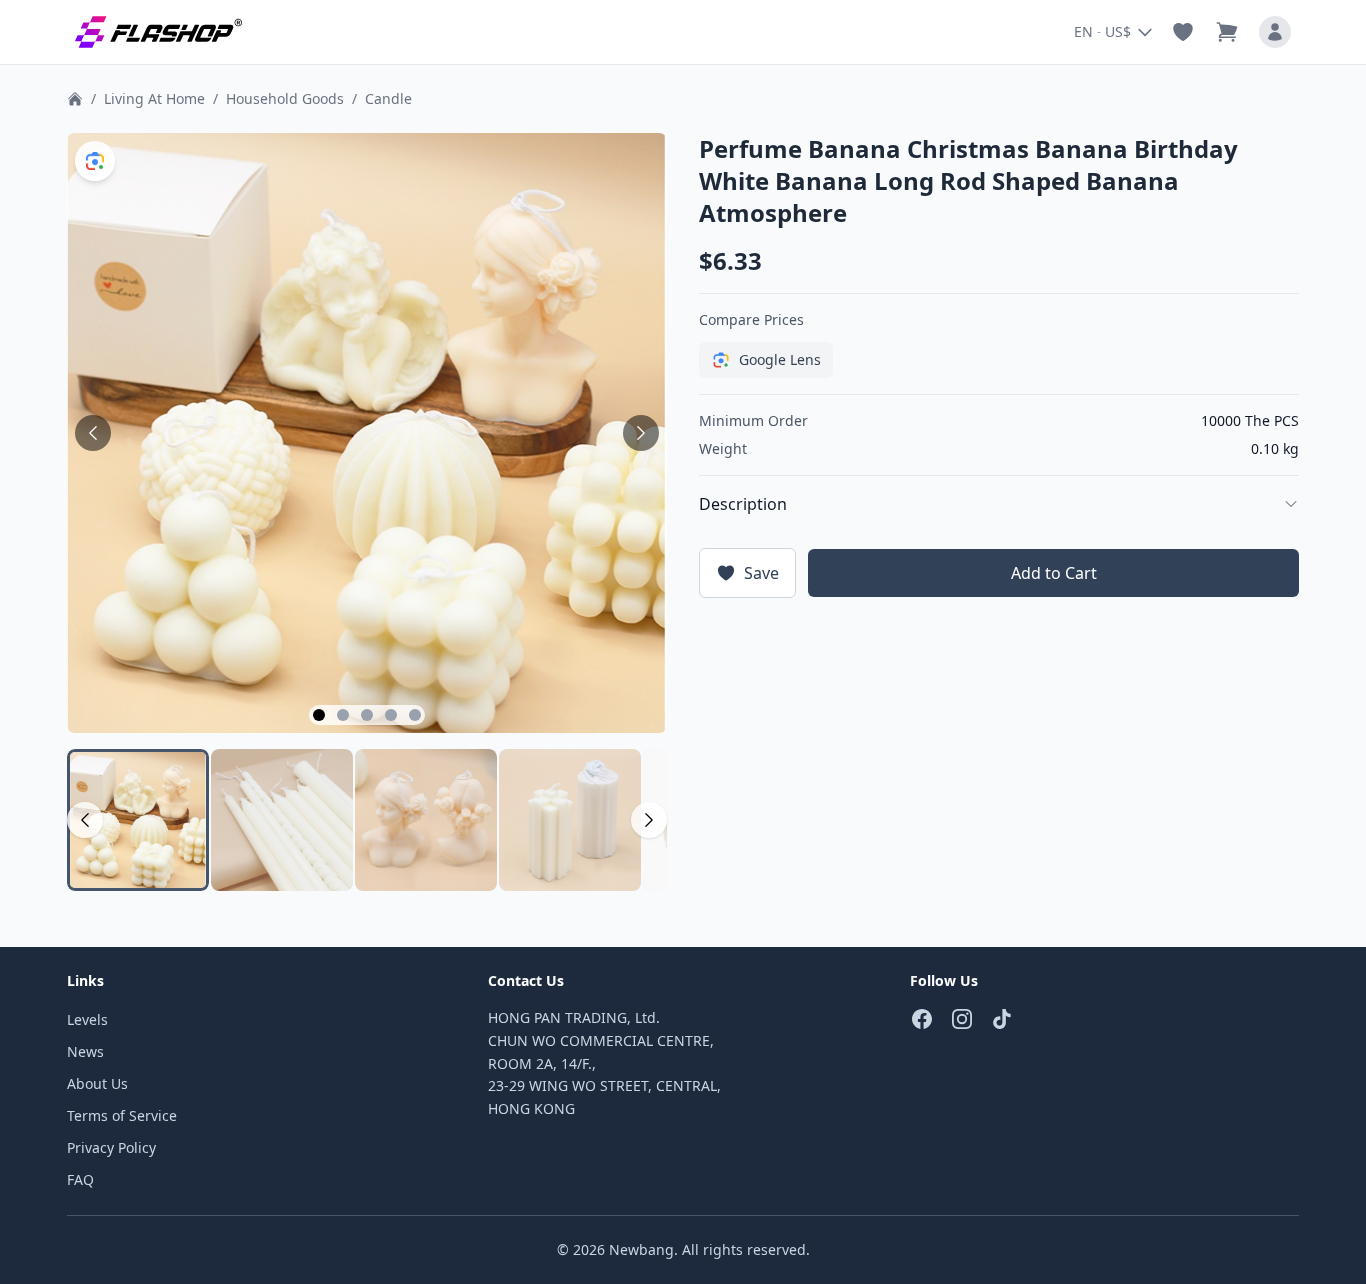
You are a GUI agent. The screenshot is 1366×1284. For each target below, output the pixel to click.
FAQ (80, 1179)
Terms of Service (122, 1115)
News (85, 1051)
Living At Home (154, 98)
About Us (97, 1083)
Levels (87, 1019)
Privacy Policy (111, 1147)
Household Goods (285, 98)
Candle (388, 98)
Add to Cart (1054, 573)
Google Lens (780, 359)
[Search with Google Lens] (95, 161)
